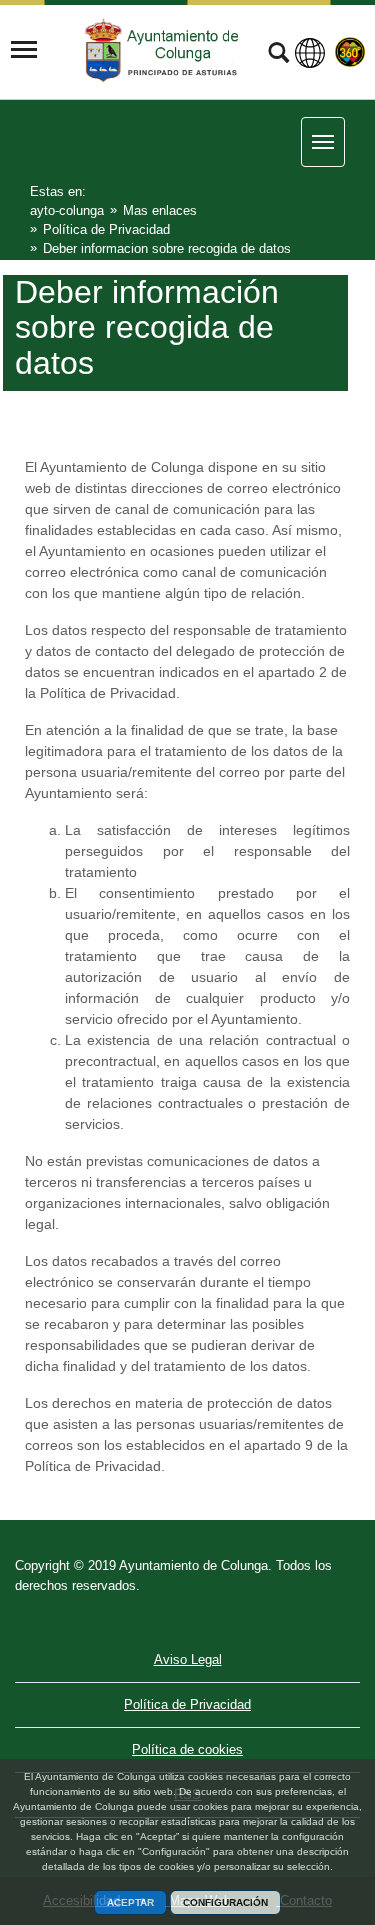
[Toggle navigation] (24, 50)
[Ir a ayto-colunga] (164, 50)
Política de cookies (187, 1749)
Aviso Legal (188, 1659)
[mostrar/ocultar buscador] (278, 55)
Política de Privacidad (187, 1704)
